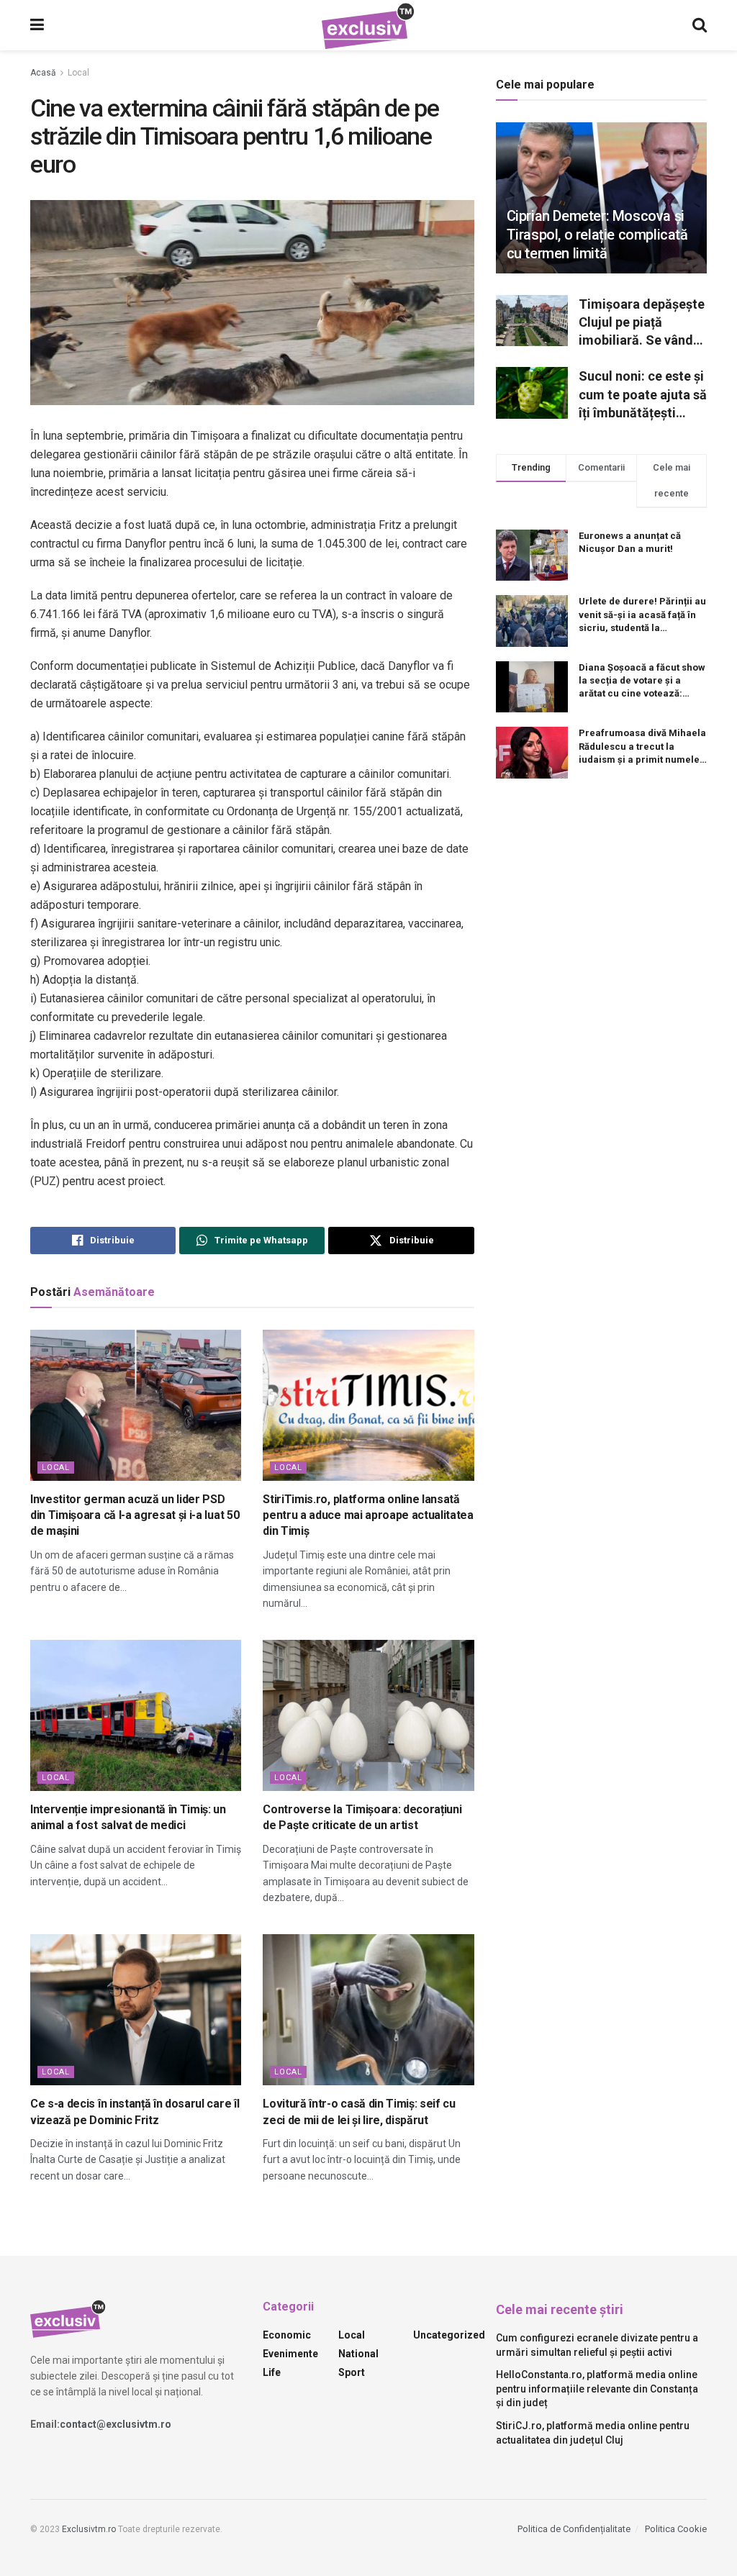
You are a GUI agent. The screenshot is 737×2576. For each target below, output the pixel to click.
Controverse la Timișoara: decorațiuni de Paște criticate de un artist (362, 1817)
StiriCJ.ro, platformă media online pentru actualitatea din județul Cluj (593, 2433)
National (358, 2354)
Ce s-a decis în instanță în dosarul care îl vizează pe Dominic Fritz (135, 2112)
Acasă (43, 73)
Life (272, 2372)
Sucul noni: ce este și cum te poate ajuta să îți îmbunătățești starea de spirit (643, 395)
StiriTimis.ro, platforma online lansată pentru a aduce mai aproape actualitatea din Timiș (368, 1515)
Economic (287, 2335)
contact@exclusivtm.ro (116, 2424)
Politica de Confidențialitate (574, 2529)
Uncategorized (449, 2335)
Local (78, 73)
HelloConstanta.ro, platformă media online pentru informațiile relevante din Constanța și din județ (597, 2389)
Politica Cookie (676, 2529)
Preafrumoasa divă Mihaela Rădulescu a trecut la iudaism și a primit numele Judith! (642, 747)
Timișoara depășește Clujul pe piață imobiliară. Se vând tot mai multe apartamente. (642, 323)
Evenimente (290, 2354)
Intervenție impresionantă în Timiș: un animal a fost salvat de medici (128, 1817)
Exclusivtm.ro (89, 2529)
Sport (352, 2372)
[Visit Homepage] (368, 26)
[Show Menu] (37, 25)
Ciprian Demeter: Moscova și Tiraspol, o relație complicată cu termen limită (597, 235)
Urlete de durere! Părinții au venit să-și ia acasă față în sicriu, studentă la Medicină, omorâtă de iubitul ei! (642, 615)
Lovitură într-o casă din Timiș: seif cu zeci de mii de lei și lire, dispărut (359, 2112)
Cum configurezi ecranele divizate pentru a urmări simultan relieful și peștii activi (597, 2345)
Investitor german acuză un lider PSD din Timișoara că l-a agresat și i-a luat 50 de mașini (135, 1515)
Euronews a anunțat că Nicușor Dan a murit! (630, 542)
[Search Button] (700, 25)
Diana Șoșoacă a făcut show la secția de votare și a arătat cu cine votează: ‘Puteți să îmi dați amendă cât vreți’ (642, 681)
